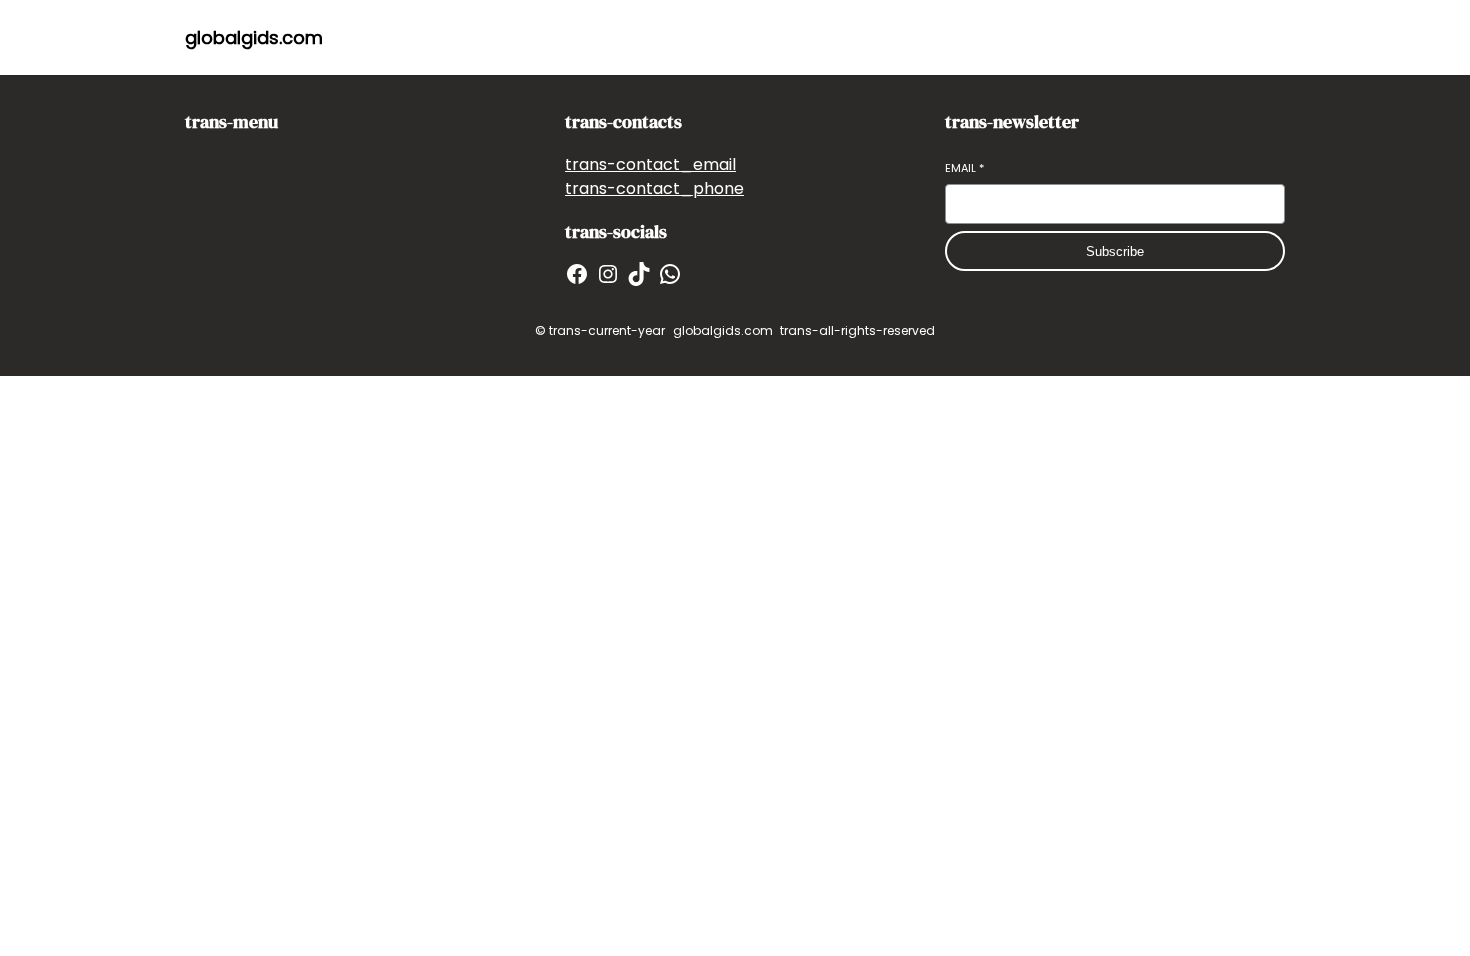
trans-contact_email (650, 164)
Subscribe (1115, 251)
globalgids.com (254, 37)
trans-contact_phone (654, 188)
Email (964, 168)
